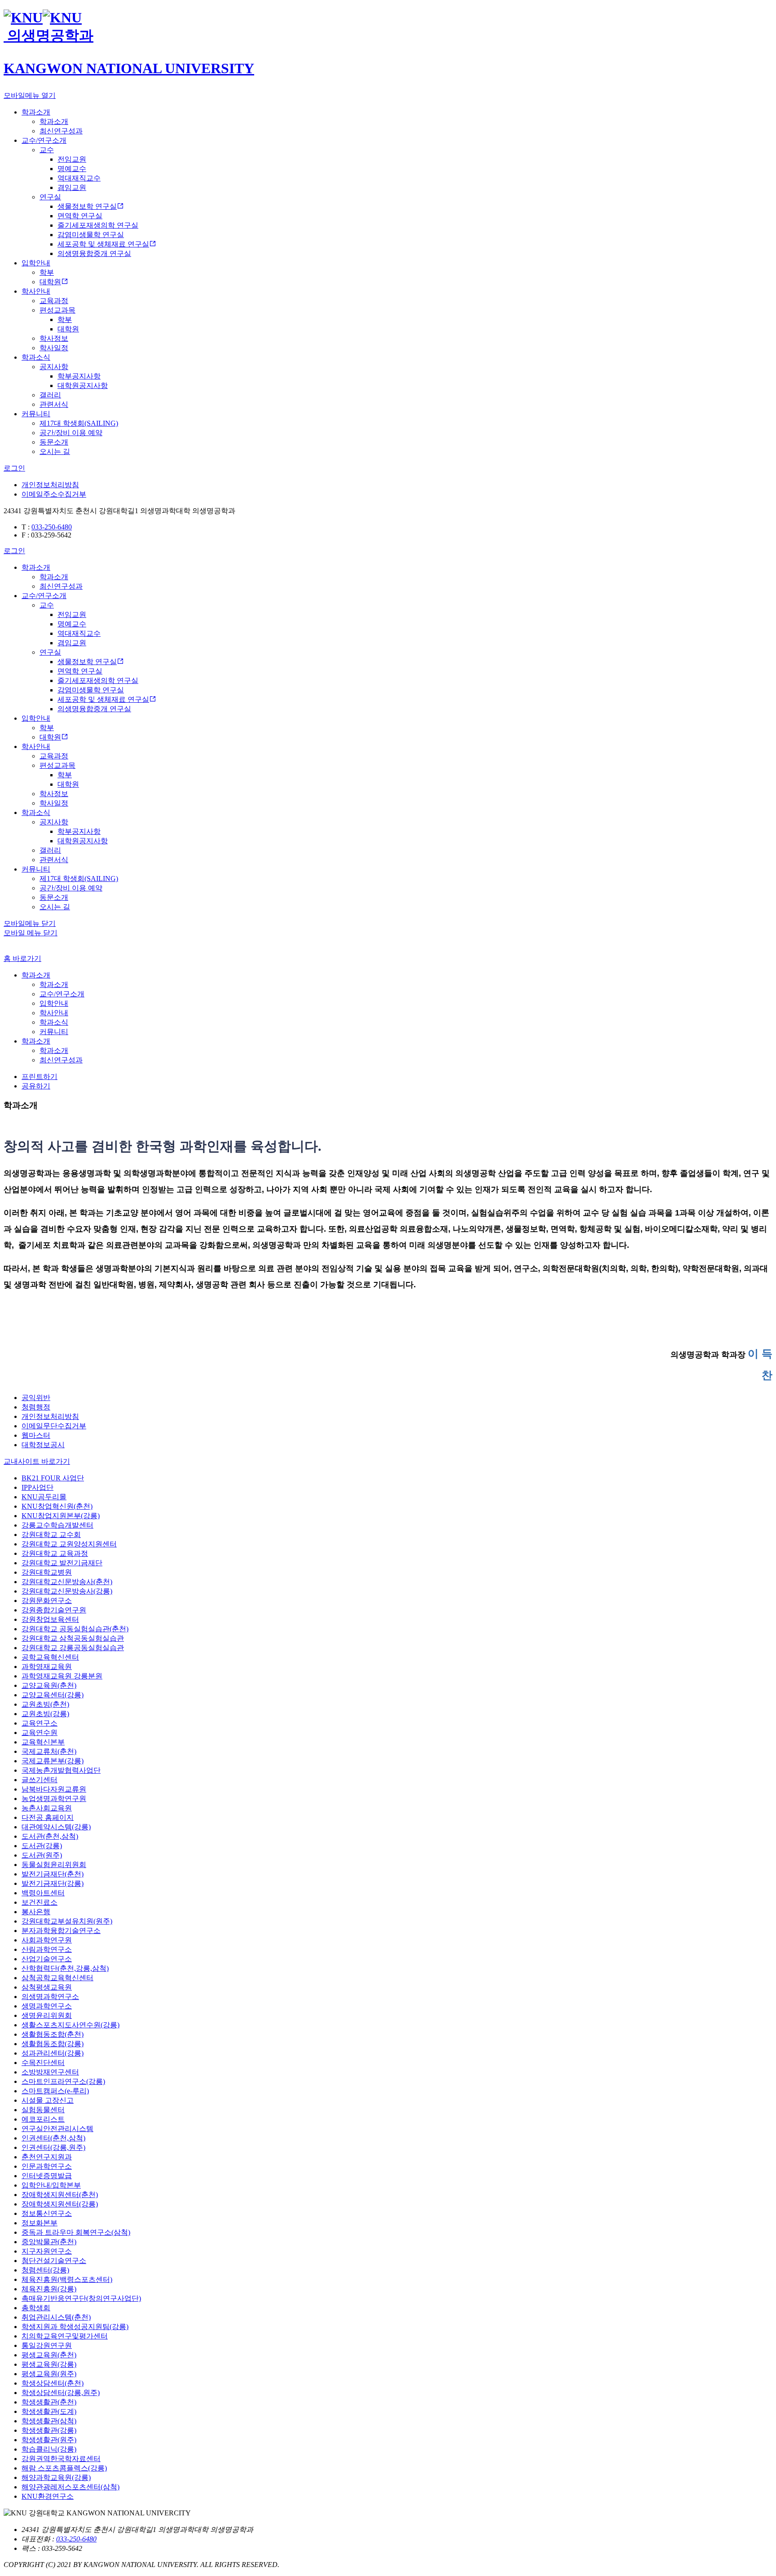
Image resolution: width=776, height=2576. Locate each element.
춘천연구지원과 (47, 2157)
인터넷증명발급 (47, 2176)
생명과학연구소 (47, 2006)
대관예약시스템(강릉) (56, 1827)
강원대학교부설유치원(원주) (67, 1921)
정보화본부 (40, 2223)
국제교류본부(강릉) (53, 1761)
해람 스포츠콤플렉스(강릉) (64, 2468)
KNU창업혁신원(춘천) (57, 1506)
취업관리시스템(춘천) (56, 2317)
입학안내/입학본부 (51, 2185)
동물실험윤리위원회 (54, 1865)
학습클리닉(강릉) (49, 2449)
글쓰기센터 (40, 1780)
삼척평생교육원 (47, 1987)
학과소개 (36, 975)
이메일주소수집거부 (54, 494)
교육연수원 (40, 1733)
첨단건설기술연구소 (54, 2261)
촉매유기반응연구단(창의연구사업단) (81, 2298)
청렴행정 (36, 1407)
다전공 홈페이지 (48, 1817)
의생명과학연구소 (50, 1997)
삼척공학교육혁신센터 (57, 1978)
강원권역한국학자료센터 (61, 2459)
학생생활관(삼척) (49, 2421)
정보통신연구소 (47, 2213)
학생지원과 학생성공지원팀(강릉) (75, 2327)
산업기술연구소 (47, 1959)
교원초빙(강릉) (45, 1714)
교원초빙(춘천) (45, 1704)
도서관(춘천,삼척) (50, 1836)
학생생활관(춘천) (49, 2402)
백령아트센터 (43, 1893)
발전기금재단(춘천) (53, 1874)
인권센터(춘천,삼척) (53, 2138)
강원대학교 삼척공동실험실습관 (73, 1638)
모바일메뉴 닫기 (30, 923)
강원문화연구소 (47, 1601)
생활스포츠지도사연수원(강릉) (71, 2025)
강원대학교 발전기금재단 (62, 1563)
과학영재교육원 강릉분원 (62, 1676)
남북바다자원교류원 (54, 1789)
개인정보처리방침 (50, 485)
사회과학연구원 (47, 1940)
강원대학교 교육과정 (55, 1553)
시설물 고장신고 (48, 2100)
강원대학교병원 (47, 1572)
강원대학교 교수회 (51, 1535)
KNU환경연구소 (48, 2496)
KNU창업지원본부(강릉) (61, 1516)
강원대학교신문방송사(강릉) (67, 1591)
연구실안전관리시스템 (57, 2129)
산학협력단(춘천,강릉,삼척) (65, 1968)
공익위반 (36, 1398)
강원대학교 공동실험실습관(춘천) (75, 1629)
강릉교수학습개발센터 (57, 1525)
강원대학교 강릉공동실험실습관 (73, 1648)
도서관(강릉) (42, 1846)
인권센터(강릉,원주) (53, 2147)
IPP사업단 (37, 1487)
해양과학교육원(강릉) (56, 2477)
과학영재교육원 (47, 1667)
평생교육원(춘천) (49, 2355)
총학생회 (36, 2308)
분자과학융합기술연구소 (61, 1931)
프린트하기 (40, 1077)
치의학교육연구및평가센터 (65, 2336)
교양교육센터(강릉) (53, 1695)
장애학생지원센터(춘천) (60, 2195)
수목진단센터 (43, 2063)
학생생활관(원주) (49, 2440)
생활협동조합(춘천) (53, 2034)
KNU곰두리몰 (44, 1497)
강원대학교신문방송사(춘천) (67, 1582)
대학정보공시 (43, 1445)
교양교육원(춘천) (49, 1685)
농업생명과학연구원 (54, 1799)
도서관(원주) (42, 1855)
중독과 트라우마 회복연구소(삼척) (76, 2232)
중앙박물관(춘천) (49, 2242)
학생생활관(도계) (49, 2411)
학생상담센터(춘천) (53, 2383)
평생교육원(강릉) (49, 2364)
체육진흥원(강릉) (49, 2289)
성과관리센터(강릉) (53, 2053)
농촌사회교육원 (47, 1808)
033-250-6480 (52, 527)
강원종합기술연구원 (54, 1610)
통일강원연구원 (47, 2345)
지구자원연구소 (47, 2251)
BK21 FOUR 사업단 (53, 1478)
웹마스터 (36, 1435)
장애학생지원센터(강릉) (60, 2204)
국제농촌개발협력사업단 (61, 1770)
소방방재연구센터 (50, 2072)
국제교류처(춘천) (49, 1751)
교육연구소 (40, 1723)
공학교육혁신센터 (50, 1657)
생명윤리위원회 (47, 2015)
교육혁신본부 (43, 1742)
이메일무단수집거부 (54, 1426)
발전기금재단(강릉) (53, 1883)
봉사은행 (36, 1912)
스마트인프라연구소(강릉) (63, 2081)
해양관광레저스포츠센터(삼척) (71, 2487)
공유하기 (36, 1086)
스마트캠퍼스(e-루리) (55, 2091)
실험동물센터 (43, 2110)
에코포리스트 (43, 2119)
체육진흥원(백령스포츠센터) (67, 2279)
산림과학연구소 (47, 1949)
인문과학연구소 (47, 2166)
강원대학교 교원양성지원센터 (69, 1544)
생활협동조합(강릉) (53, 2044)
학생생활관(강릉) (49, 2430)
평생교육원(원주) (49, 2374)
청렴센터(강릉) (45, 2270)
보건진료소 (40, 1902)
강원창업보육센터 (50, 1619)
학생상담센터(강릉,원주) (61, 2393)
